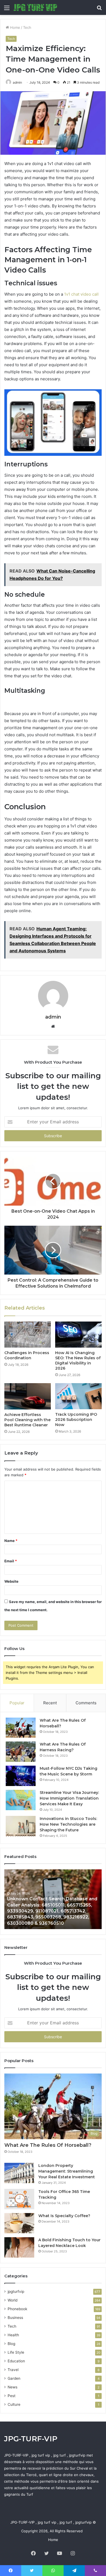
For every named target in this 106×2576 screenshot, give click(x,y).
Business (15, 2318)
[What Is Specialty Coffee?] (19, 2223)
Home (15, 27)
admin (17, 82)
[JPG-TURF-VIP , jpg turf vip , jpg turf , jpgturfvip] (35, 7)
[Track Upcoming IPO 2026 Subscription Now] (78, 1396)
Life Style (16, 2352)
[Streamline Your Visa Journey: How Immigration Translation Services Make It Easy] (21, 1800)
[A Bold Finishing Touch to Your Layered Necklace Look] (19, 2247)
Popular (17, 1703)
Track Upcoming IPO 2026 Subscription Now (76, 1420)
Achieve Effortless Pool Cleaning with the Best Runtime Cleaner (27, 1420)
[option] (53, 1899)
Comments (86, 1703)
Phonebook (17, 2309)
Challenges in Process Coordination (27, 1355)
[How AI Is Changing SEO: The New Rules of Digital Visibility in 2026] (78, 1335)
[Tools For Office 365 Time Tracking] (19, 2199)
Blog (11, 2344)
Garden (14, 2378)
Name (11, 1541)
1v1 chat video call (81, 294)
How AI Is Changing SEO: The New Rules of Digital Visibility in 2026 (78, 1360)
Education (16, 2361)
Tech (27, 27)
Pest (12, 2396)
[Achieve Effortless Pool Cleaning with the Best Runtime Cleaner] (28, 1396)
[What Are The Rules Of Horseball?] (21, 1728)
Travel (13, 2370)
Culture (14, 2404)
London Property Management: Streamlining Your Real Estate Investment (67, 2171)
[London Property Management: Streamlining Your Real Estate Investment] (19, 2173)
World (13, 2300)
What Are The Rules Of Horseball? (48, 2145)
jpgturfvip (16, 2291)
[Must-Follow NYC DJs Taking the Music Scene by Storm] (21, 1776)
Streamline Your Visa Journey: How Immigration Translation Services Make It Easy (69, 1798)
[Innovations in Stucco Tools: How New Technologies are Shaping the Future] (21, 1826)
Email (11, 1561)
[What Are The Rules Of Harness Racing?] (21, 1752)
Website (11, 1581)
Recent (50, 1703)
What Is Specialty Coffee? (64, 2216)
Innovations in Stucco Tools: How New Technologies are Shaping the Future (68, 1824)
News (13, 2387)
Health (13, 2335)
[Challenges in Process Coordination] (28, 1335)
